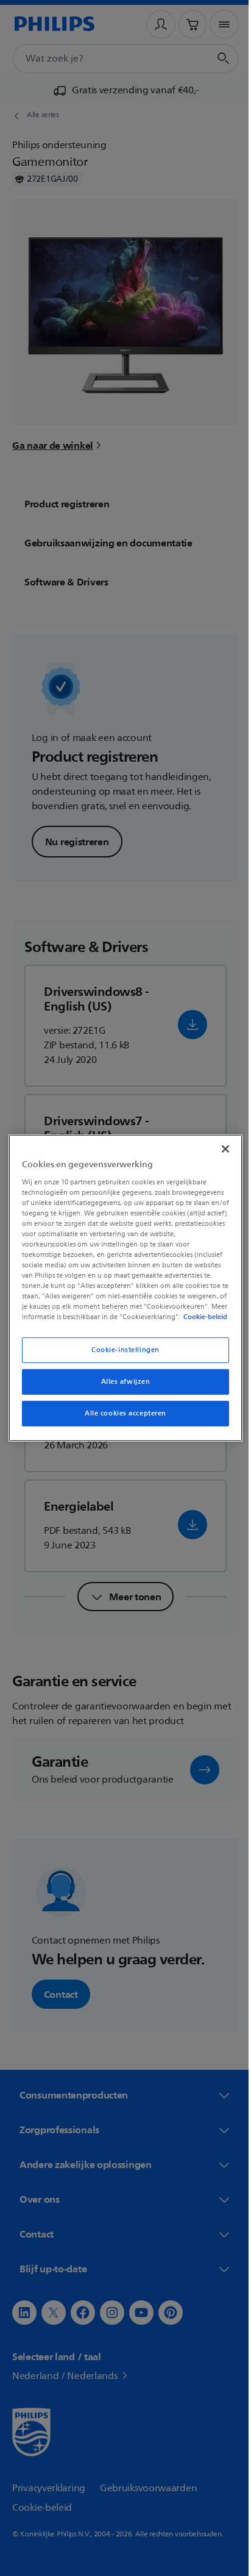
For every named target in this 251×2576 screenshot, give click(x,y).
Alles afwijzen (121, 1387)
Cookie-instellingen (121, 1355)
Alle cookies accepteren (121, 1419)
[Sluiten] (219, 1143)
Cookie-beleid (105, 1322)
